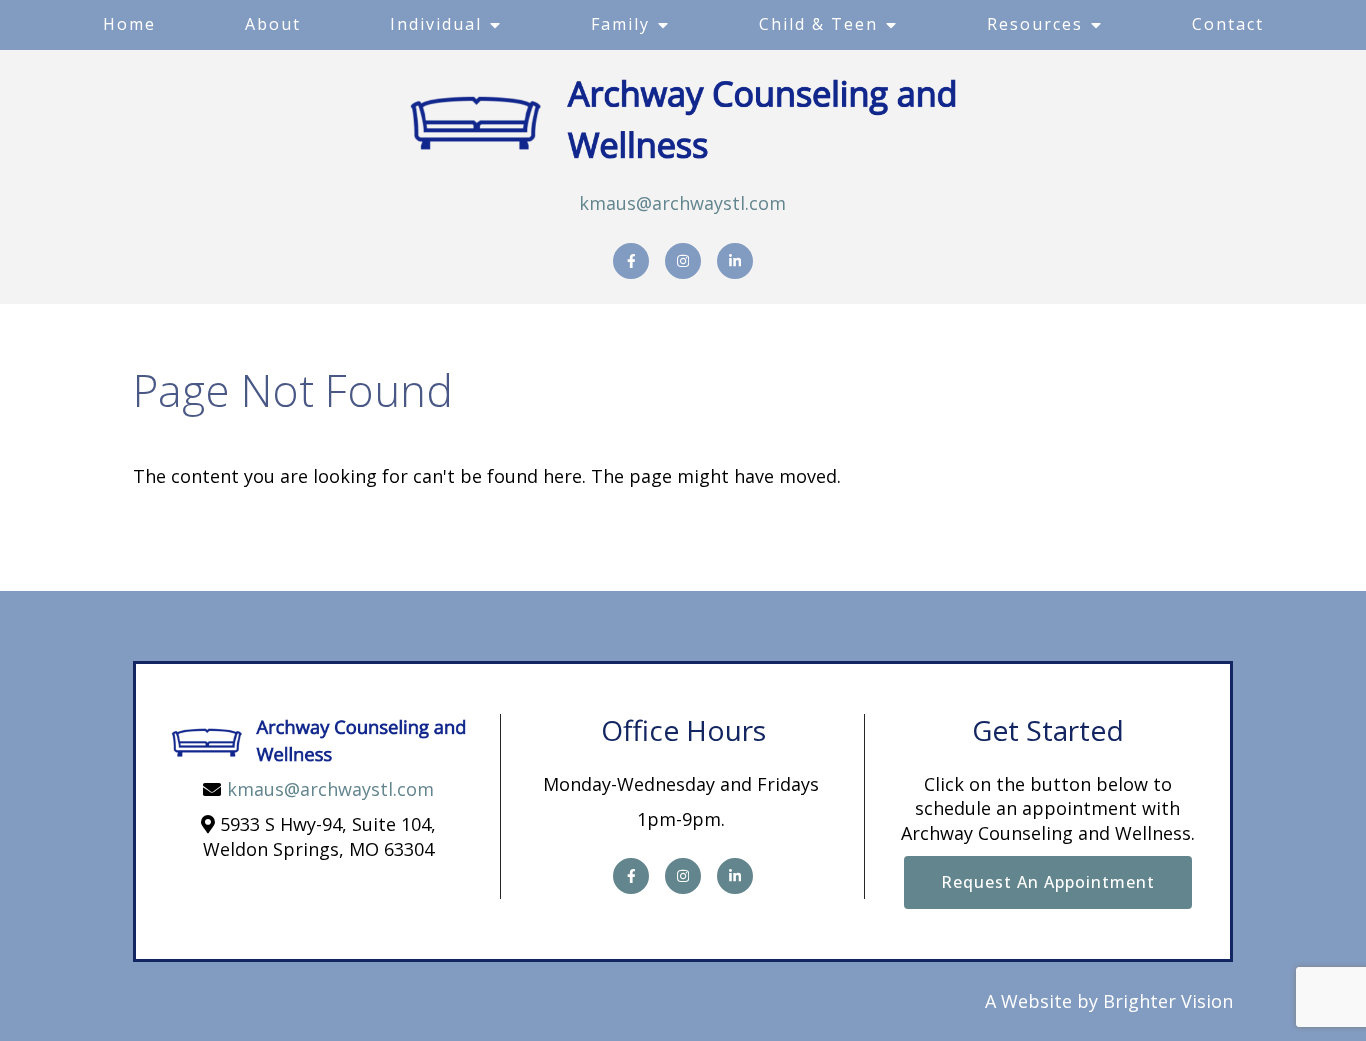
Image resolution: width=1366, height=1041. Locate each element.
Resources (1035, 24)
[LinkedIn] (735, 261)
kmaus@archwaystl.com (682, 203)
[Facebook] (631, 261)
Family (620, 24)
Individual (436, 24)
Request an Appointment (1048, 882)
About (273, 24)
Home (129, 24)
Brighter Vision (1168, 1001)
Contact (1228, 24)
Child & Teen (818, 24)
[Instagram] (683, 261)
